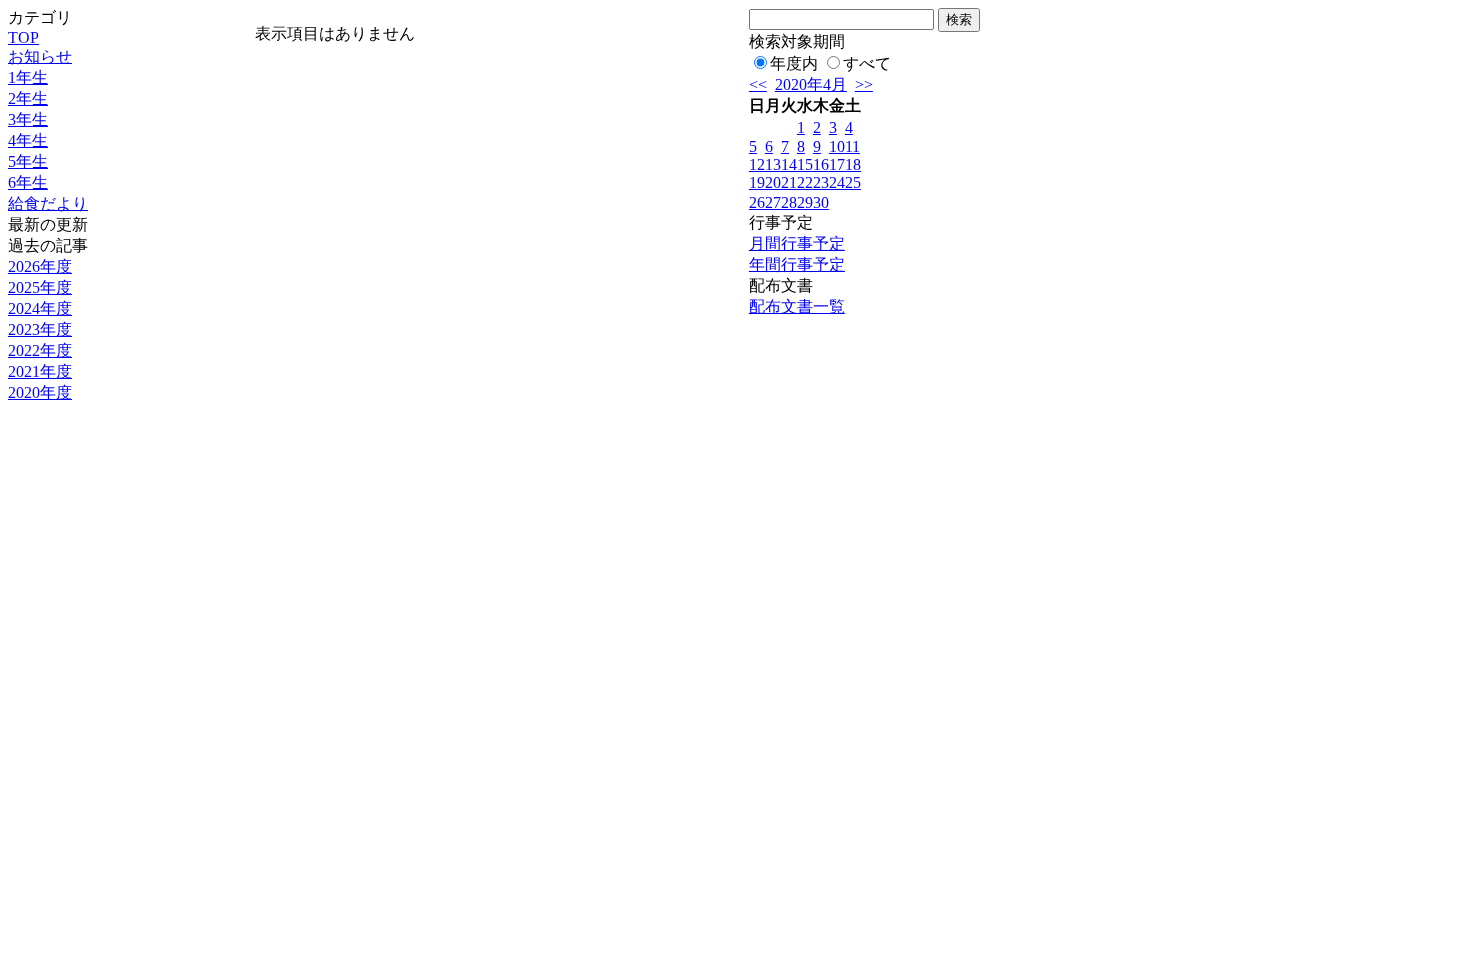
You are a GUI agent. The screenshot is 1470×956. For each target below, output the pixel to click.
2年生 (28, 98)
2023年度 (40, 329)
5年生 (28, 161)
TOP (23, 37)
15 (805, 164)
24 (837, 182)
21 (789, 182)
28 (789, 202)
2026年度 (40, 266)
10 (837, 146)
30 (821, 202)
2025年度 (40, 287)
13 (773, 164)
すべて (867, 63)
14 (789, 164)
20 (773, 182)
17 (837, 164)
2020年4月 (811, 84)
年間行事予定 (797, 264)
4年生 (28, 140)
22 (805, 182)
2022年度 (40, 350)
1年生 (28, 77)
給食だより (48, 203)
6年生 (28, 182)
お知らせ (40, 56)
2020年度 (40, 392)
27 (773, 202)
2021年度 (40, 371)
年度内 (794, 63)
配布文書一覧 (797, 306)
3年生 (28, 119)
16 (821, 164)
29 (805, 202)
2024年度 (40, 308)
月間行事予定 (797, 243)
